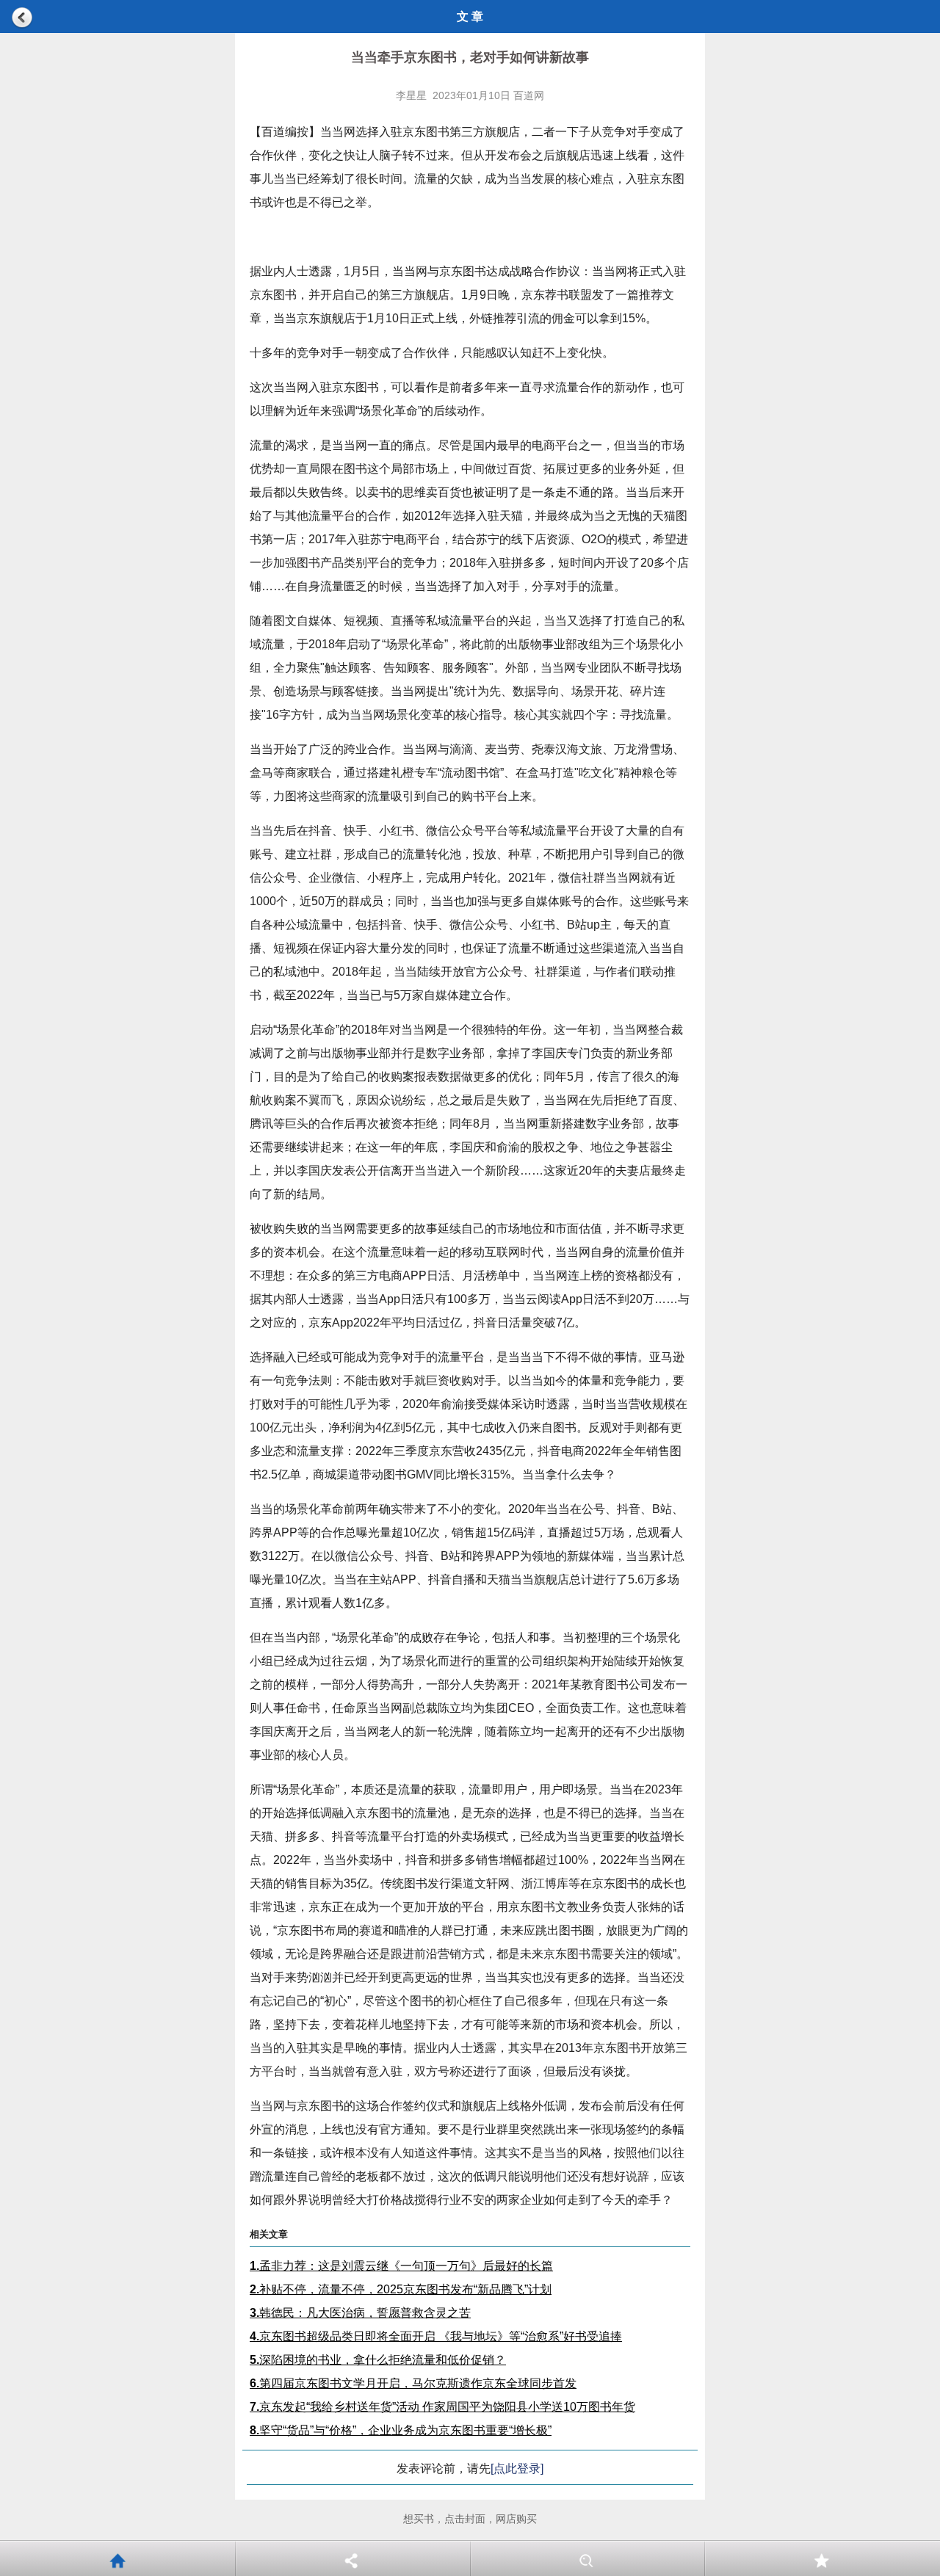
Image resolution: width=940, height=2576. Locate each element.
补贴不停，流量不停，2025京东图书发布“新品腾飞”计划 (401, 2289)
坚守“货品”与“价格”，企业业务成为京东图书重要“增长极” (401, 2430)
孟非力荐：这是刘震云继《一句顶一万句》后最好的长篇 (401, 2266)
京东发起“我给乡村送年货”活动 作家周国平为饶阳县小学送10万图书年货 (442, 2407)
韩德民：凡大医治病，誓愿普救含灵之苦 (360, 2313)
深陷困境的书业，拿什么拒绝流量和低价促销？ (378, 2360)
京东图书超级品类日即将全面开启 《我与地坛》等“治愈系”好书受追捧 (436, 2336)
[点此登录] (517, 2468)
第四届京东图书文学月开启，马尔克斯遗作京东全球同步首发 (413, 2383)
